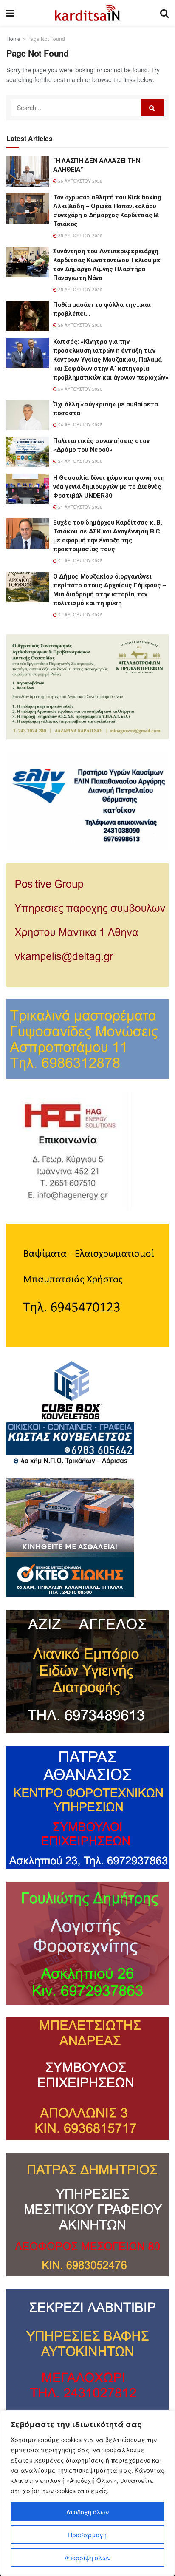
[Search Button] (152, 108)
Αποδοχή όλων (87, 2512)
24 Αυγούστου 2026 (80, 389)
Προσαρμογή (87, 2535)
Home (13, 38)
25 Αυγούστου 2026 (80, 181)
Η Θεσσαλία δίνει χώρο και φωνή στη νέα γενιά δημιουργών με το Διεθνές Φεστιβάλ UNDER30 (109, 487)
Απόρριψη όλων (87, 2558)
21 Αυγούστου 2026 (80, 507)
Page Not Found (46, 38)
